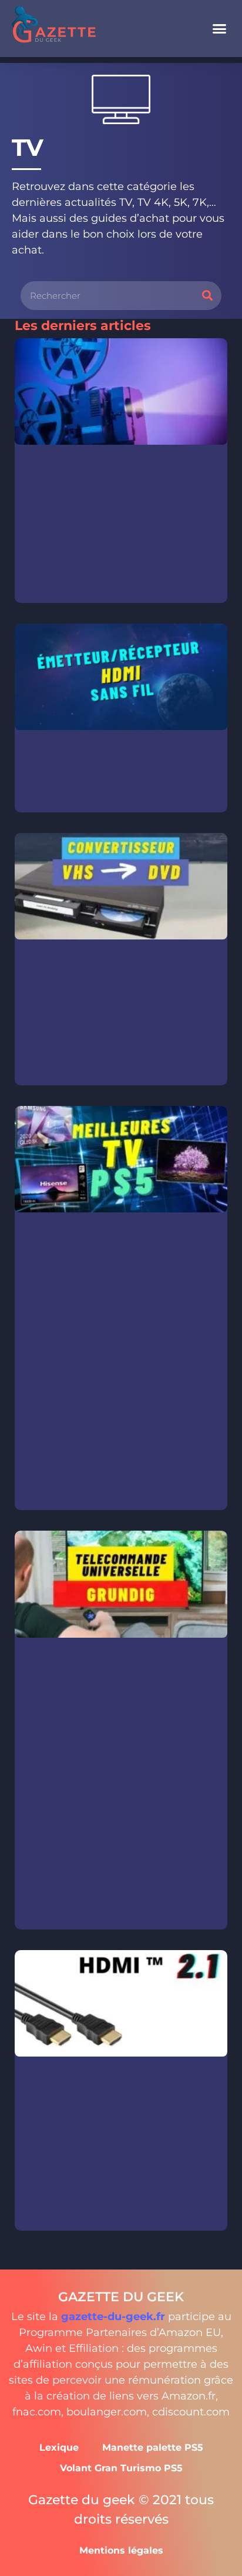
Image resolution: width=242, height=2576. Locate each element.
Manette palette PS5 (153, 2447)
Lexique (59, 2447)
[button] (220, 29)
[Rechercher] (207, 296)
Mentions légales (121, 2550)
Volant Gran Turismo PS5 (121, 2468)
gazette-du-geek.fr (113, 2317)
